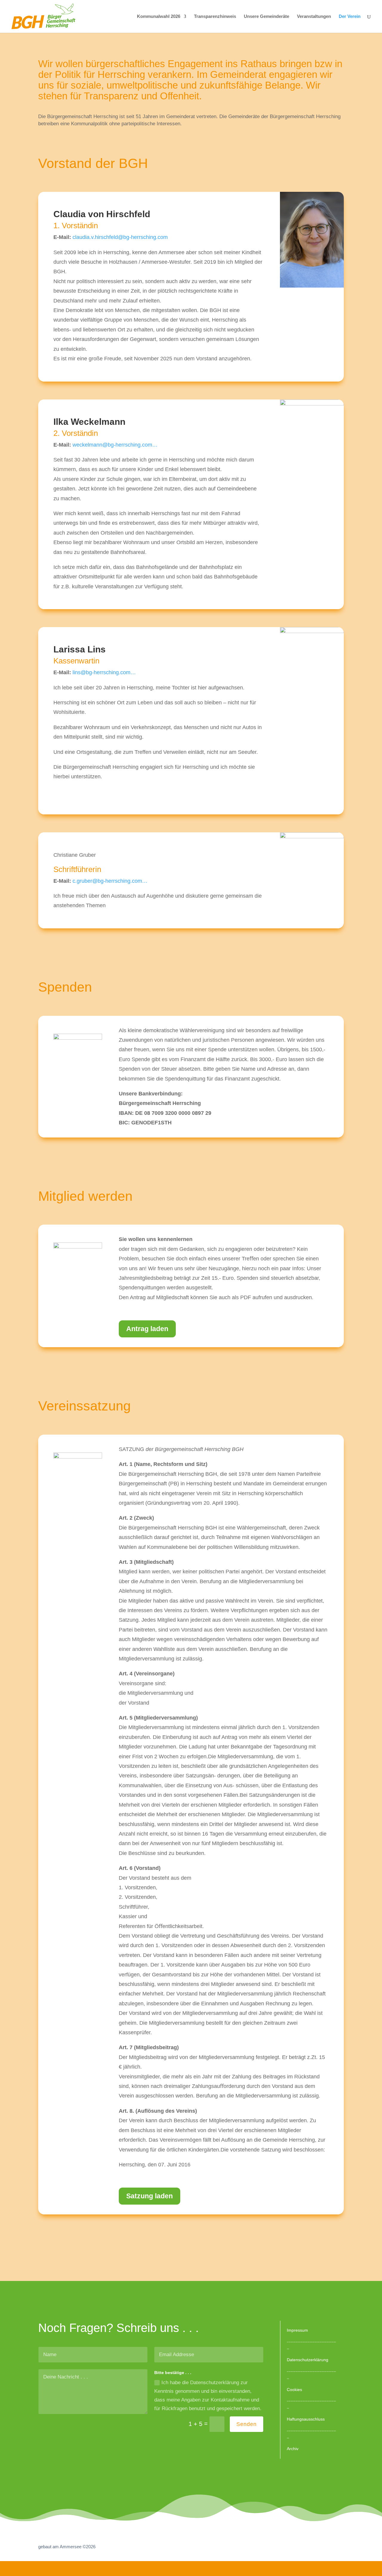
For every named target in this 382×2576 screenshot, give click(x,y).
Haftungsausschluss (306, 2419)
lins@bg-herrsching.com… (104, 672)
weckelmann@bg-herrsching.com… (115, 445)
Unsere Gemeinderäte (267, 17)
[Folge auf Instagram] (330, 2547)
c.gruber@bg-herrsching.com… (110, 881)
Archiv (293, 2449)
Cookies (294, 2390)
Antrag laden (147, 1329)
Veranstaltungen (314, 17)
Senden (247, 2424)
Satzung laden (150, 2196)
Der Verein (350, 17)
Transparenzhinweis (215, 17)
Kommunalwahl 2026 (159, 17)
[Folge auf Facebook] (300, 2547)
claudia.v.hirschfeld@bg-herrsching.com (120, 237)
